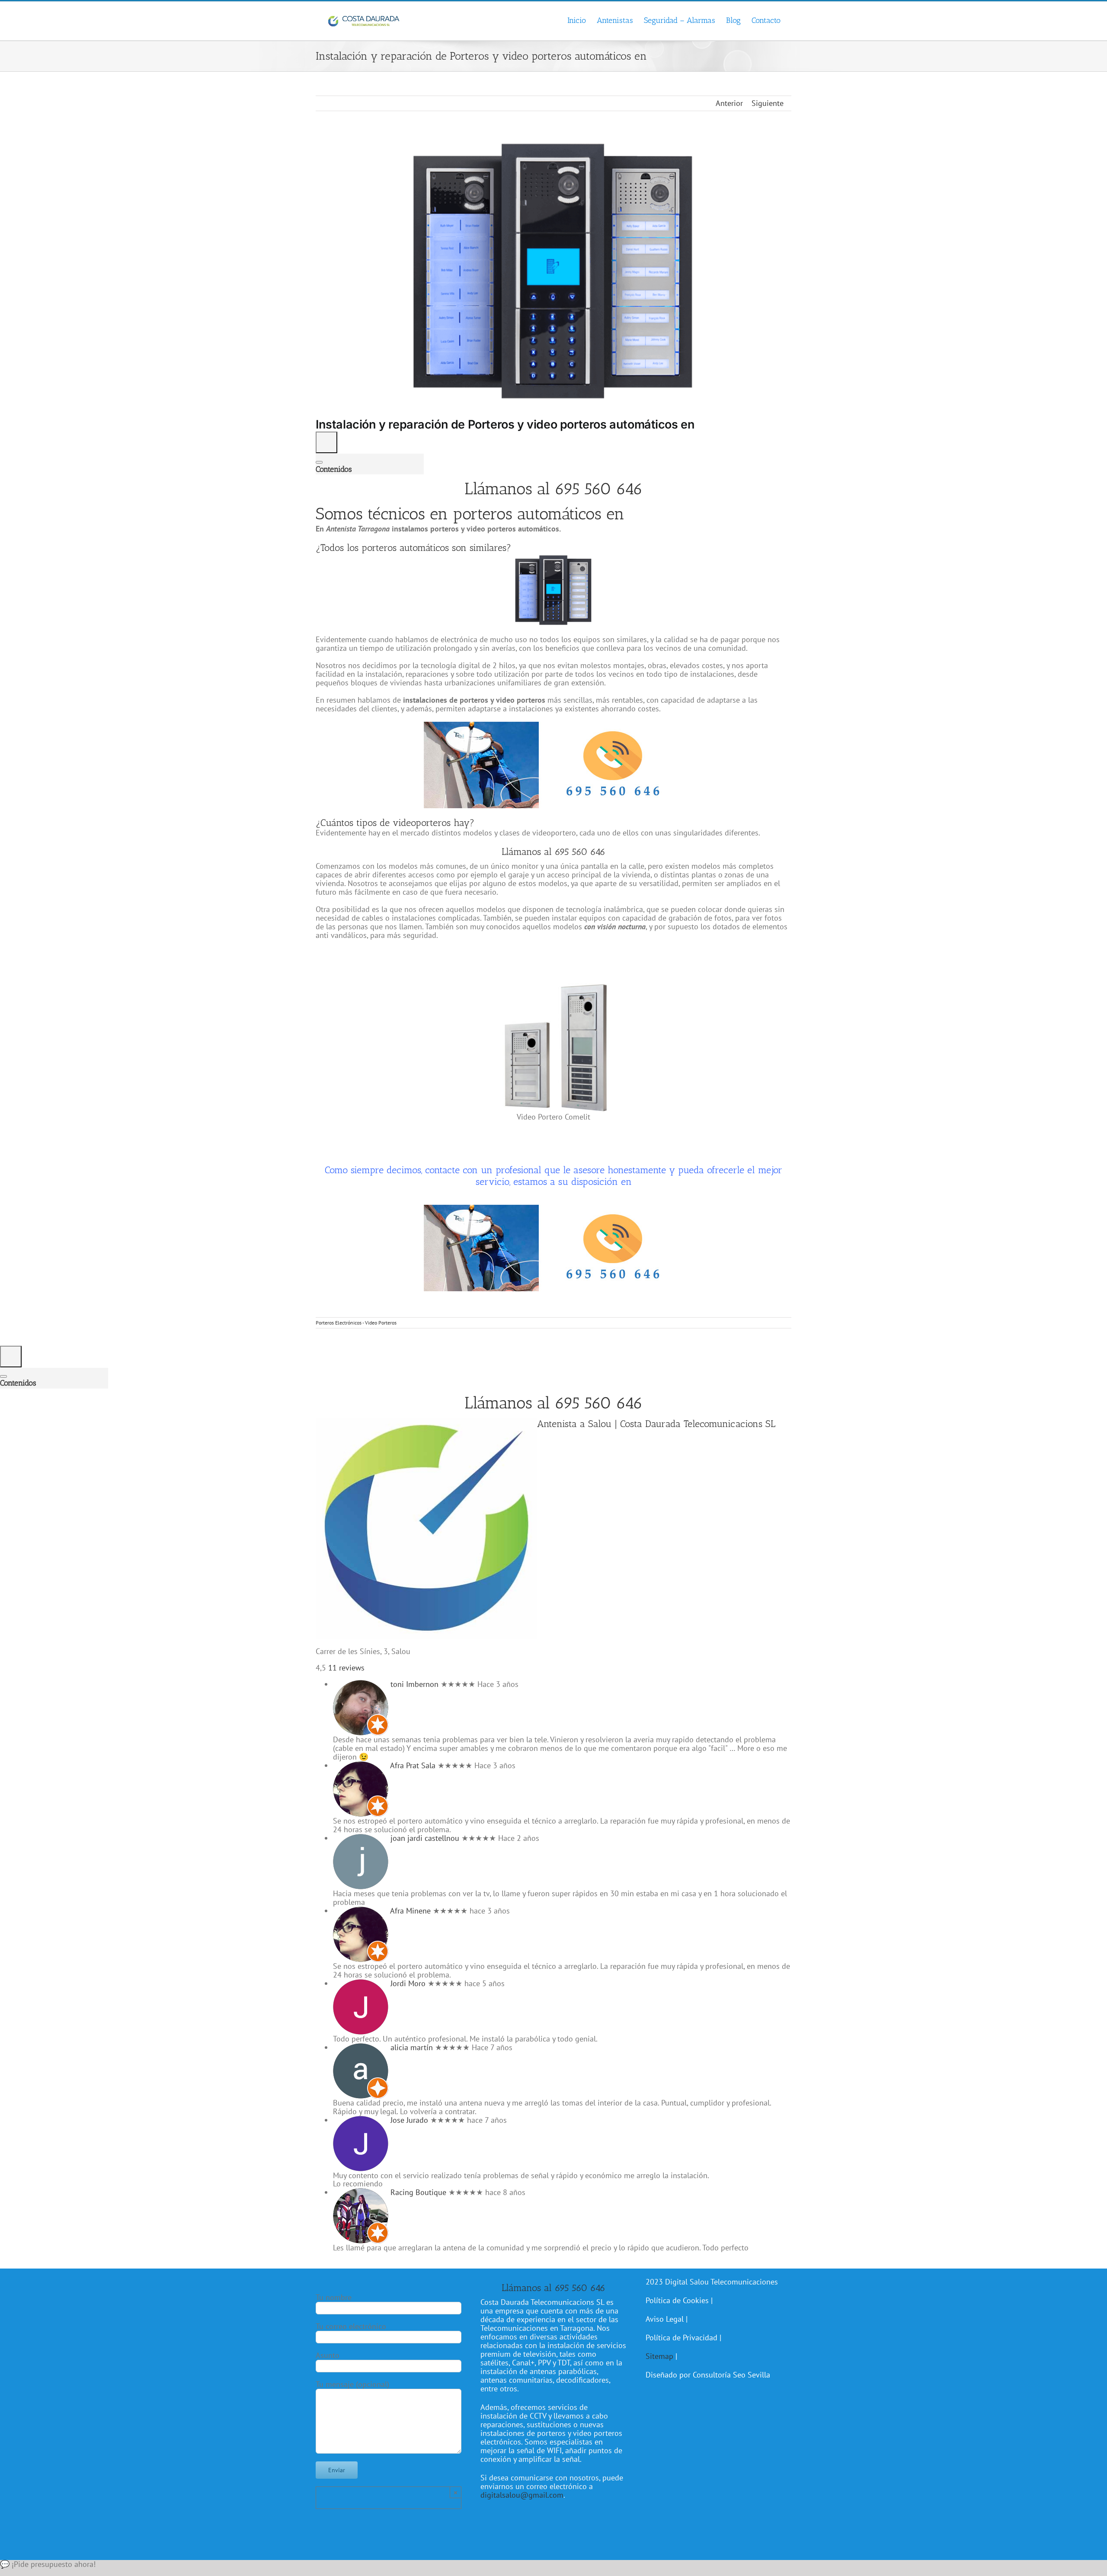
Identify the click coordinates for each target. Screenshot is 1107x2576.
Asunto (328, 2355)
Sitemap (659, 2356)
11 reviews (346, 1668)
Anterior (729, 103)
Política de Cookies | (679, 2300)
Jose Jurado (409, 2120)
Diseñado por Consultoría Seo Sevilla (708, 2375)
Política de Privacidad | (683, 2338)
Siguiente (768, 103)
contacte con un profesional (483, 1170)
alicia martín (412, 2047)
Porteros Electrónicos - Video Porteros (356, 1323)
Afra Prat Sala (413, 1765)
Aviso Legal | (667, 2319)
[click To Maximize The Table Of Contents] (326, 442)
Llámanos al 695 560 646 (554, 489)
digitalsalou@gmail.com (522, 2495)
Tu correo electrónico (351, 2326)
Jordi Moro (408, 1983)
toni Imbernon (414, 1684)
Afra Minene (410, 1911)
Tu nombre (334, 2297)
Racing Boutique (418, 2192)
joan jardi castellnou (425, 1838)
